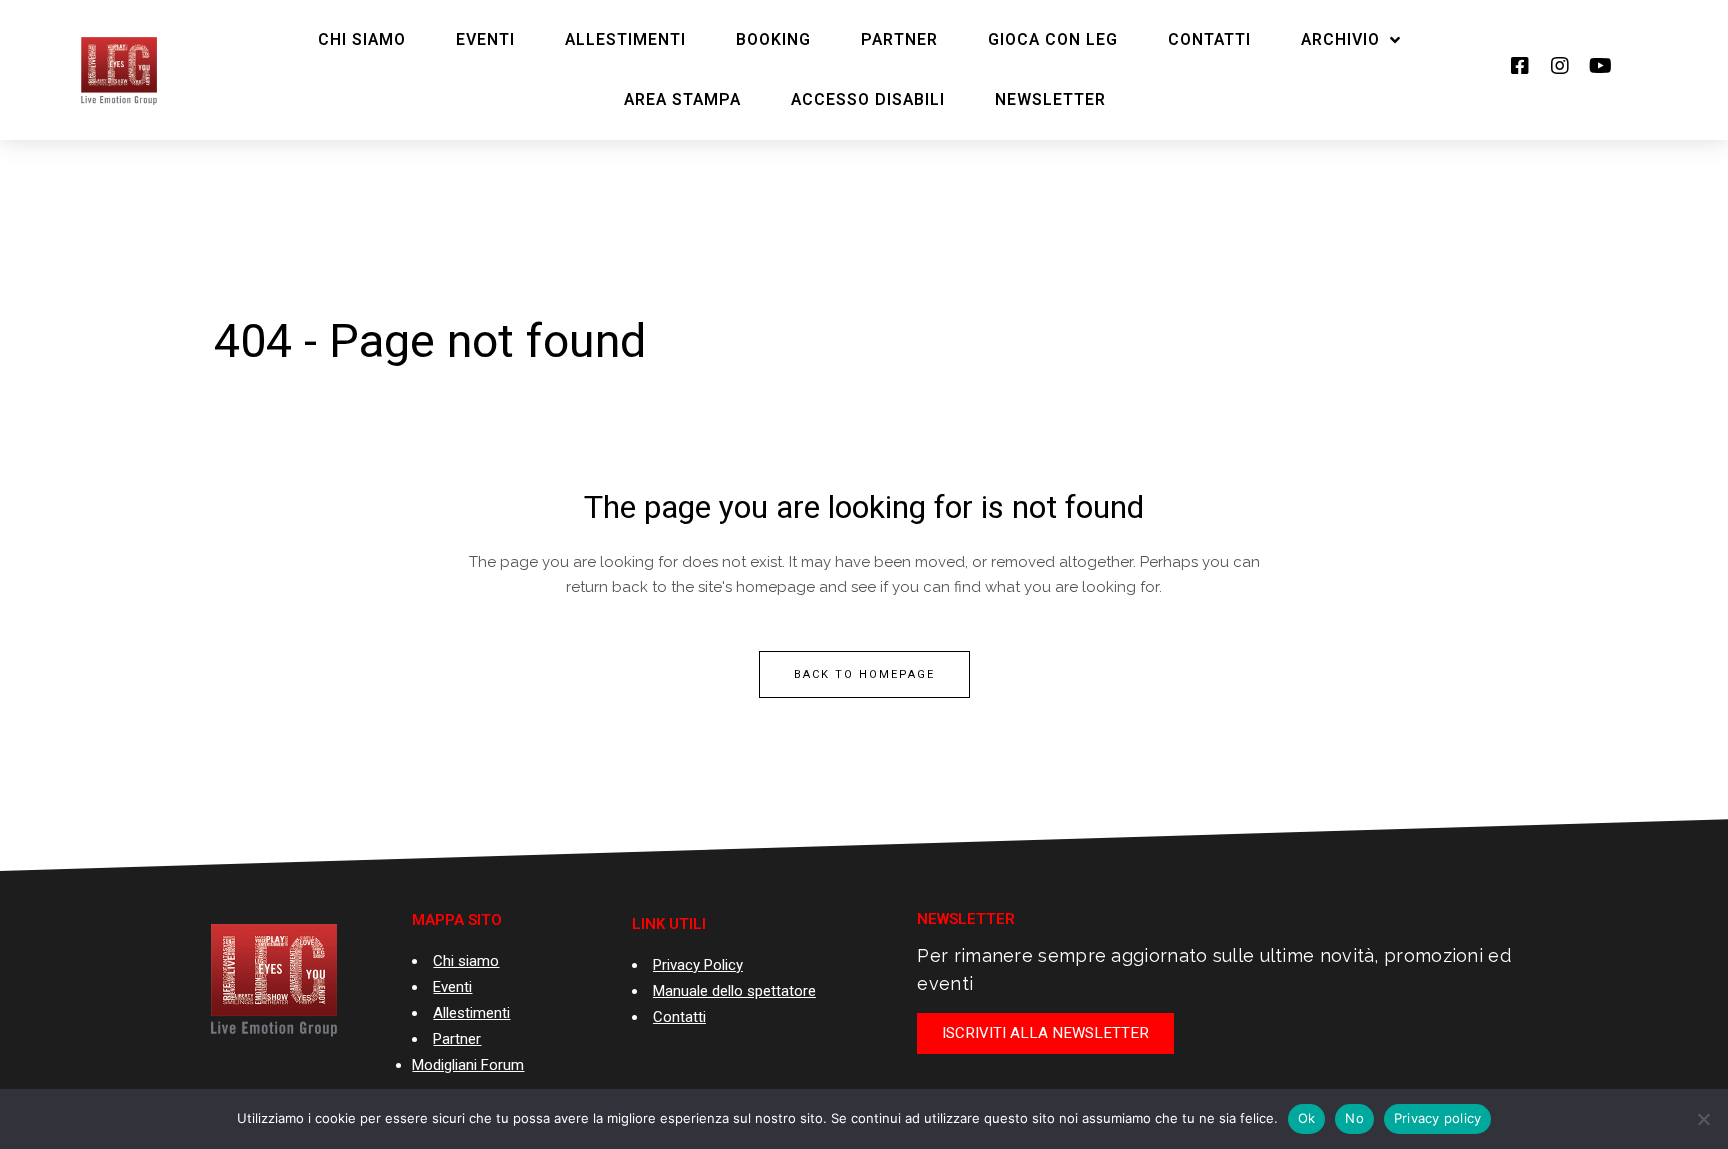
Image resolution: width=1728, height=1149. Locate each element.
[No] (1703, 1119)
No (1354, 1118)
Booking (773, 40)
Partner (899, 40)
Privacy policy (1438, 1118)
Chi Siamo (362, 40)
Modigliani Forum (468, 1065)
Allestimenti (625, 40)
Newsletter (1050, 100)
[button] (1045, 1033)
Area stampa (682, 100)
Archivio (1340, 40)
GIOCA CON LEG (1053, 40)
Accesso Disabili (868, 100)
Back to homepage (864, 674)
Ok (1307, 1118)
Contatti (1209, 40)
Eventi (485, 40)
